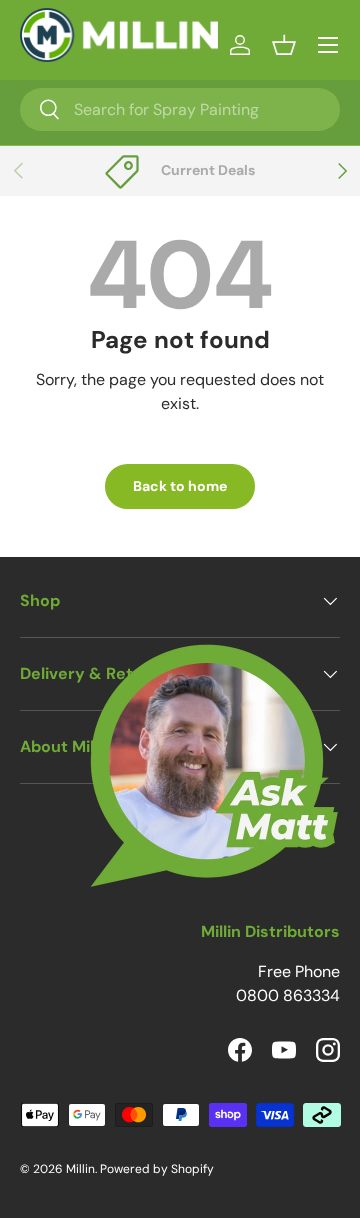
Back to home (180, 486)
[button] (284, 45)
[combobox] (180, 109)
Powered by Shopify (157, 1169)
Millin (80, 1169)
